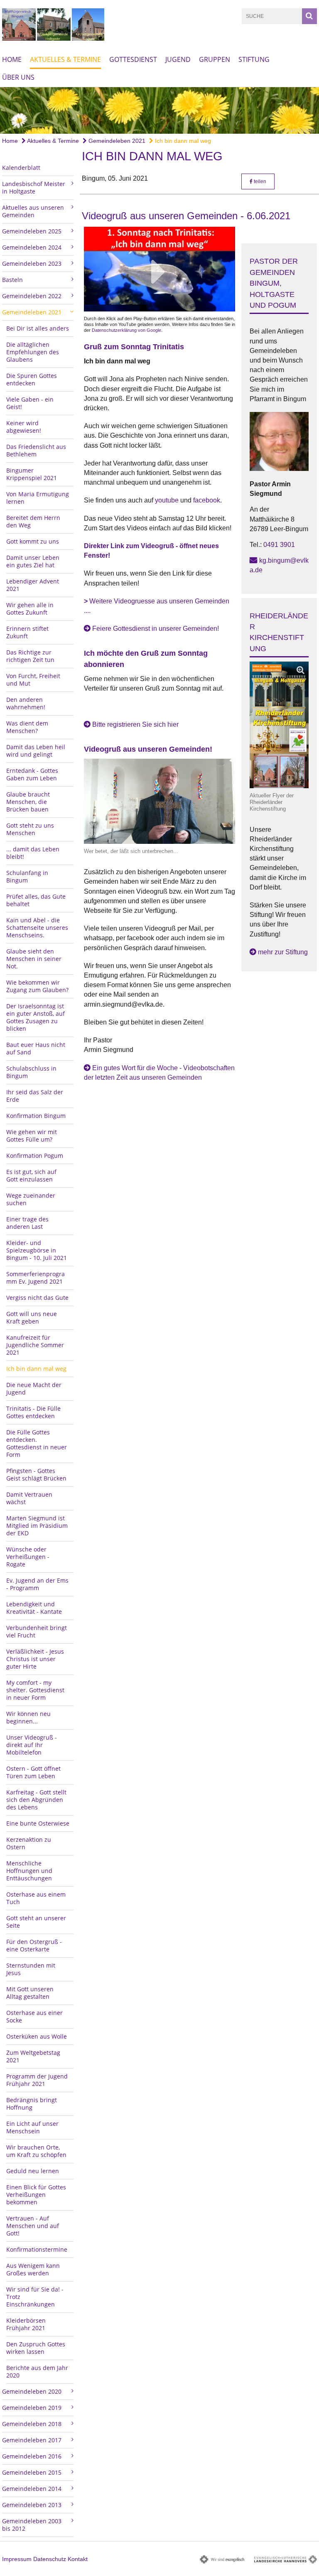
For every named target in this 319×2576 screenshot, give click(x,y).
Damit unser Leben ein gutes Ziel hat (33, 561)
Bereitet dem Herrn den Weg (33, 521)
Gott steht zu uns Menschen (30, 829)
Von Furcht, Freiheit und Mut (33, 680)
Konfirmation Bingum (36, 1116)
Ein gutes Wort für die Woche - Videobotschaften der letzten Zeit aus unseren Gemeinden (159, 1073)
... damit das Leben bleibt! (33, 853)
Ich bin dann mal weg (182, 141)
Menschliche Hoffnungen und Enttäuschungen (29, 1871)
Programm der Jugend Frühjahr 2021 (37, 2080)
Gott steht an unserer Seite (36, 1922)
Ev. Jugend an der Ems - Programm (37, 1584)
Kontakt (78, 2559)
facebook (207, 500)
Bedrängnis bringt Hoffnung (32, 2104)
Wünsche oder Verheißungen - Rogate (28, 1557)
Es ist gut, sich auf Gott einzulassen (31, 1175)
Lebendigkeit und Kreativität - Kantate (34, 1608)
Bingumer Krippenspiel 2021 (32, 474)
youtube (168, 500)
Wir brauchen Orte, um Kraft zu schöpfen (36, 2151)
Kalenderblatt (21, 168)
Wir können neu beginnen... (28, 1717)
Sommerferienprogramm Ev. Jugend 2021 (36, 1278)
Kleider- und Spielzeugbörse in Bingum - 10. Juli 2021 (37, 1250)
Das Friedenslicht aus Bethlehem (36, 450)
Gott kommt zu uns (33, 541)
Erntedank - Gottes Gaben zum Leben (32, 774)
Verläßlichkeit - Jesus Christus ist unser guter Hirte (35, 1659)
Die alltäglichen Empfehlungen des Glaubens (33, 352)
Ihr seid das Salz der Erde (35, 1096)
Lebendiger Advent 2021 (33, 585)
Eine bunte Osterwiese (38, 1823)
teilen (259, 181)
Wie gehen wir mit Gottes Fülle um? (32, 1136)
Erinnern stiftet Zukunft (27, 632)
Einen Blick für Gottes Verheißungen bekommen (36, 2195)
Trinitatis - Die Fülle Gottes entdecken (33, 1412)
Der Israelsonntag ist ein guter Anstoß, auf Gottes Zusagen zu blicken (36, 1017)
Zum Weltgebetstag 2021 (33, 2056)
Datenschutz (50, 2559)
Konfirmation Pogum (35, 1156)
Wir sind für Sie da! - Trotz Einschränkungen (35, 2297)
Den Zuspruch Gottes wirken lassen (36, 2348)
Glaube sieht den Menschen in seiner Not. (34, 959)
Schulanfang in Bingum (27, 876)
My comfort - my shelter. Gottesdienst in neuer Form (35, 1690)
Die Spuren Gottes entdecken (32, 379)
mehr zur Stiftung (283, 952)
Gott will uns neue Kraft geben (32, 1317)
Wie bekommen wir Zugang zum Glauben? (37, 986)
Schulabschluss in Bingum (31, 1072)
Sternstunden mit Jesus (31, 1969)
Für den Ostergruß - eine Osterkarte (34, 1945)
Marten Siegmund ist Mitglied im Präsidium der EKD (37, 1526)
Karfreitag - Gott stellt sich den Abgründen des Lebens (36, 1800)
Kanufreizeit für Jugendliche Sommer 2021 (35, 1345)
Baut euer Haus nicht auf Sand (36, 1048)
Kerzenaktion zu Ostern (29, 1843)
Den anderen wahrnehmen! (26, 703)
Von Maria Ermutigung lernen (38, 498)
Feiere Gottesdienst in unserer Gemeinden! (156, 629)
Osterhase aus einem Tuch (36, 1898)
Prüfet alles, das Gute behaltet (36, 900)
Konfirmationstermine (37, 2249)
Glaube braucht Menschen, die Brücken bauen (28, 802)
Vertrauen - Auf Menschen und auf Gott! (33, 2226)
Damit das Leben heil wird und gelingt (36, 751)
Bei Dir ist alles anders (38, 328)
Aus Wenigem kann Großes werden (33, 2269)
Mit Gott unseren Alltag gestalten (30, 1993)
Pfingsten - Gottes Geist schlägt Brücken (36, 1474)
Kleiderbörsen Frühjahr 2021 (26, 2324)
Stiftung (254, 59)
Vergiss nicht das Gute (37, 1298)
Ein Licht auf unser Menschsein (32, 2127)
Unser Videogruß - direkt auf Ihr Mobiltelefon (32, 1745)
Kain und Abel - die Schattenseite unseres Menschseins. (37, 928)
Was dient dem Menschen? (27, 727)
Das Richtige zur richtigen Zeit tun (30, 656)
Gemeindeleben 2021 (116, 141)
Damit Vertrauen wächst (29, 1498)
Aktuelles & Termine (65, 59)
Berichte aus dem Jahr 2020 (37, 2371)
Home (12, 59)
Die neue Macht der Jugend (34, 1388)
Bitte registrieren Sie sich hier (135, 724)
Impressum (17, 2559)
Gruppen (215, 59)
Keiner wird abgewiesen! (24, 427)
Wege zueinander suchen (31, 1199)
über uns (18, 77)
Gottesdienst (133, 59)
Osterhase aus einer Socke (34, 2016)
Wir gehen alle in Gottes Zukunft (30, 609)
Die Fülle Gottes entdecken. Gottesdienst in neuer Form (37, 1443)
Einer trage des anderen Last (27, 1223)
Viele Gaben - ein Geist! (30, 403)
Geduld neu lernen (33, 2171)
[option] (159, 110)
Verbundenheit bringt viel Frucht (37, 1631)
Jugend (178, 59)
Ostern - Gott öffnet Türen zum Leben (33, 1772)
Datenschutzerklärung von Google (126, 330)
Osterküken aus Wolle (37, 2036)
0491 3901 (279, 545)
